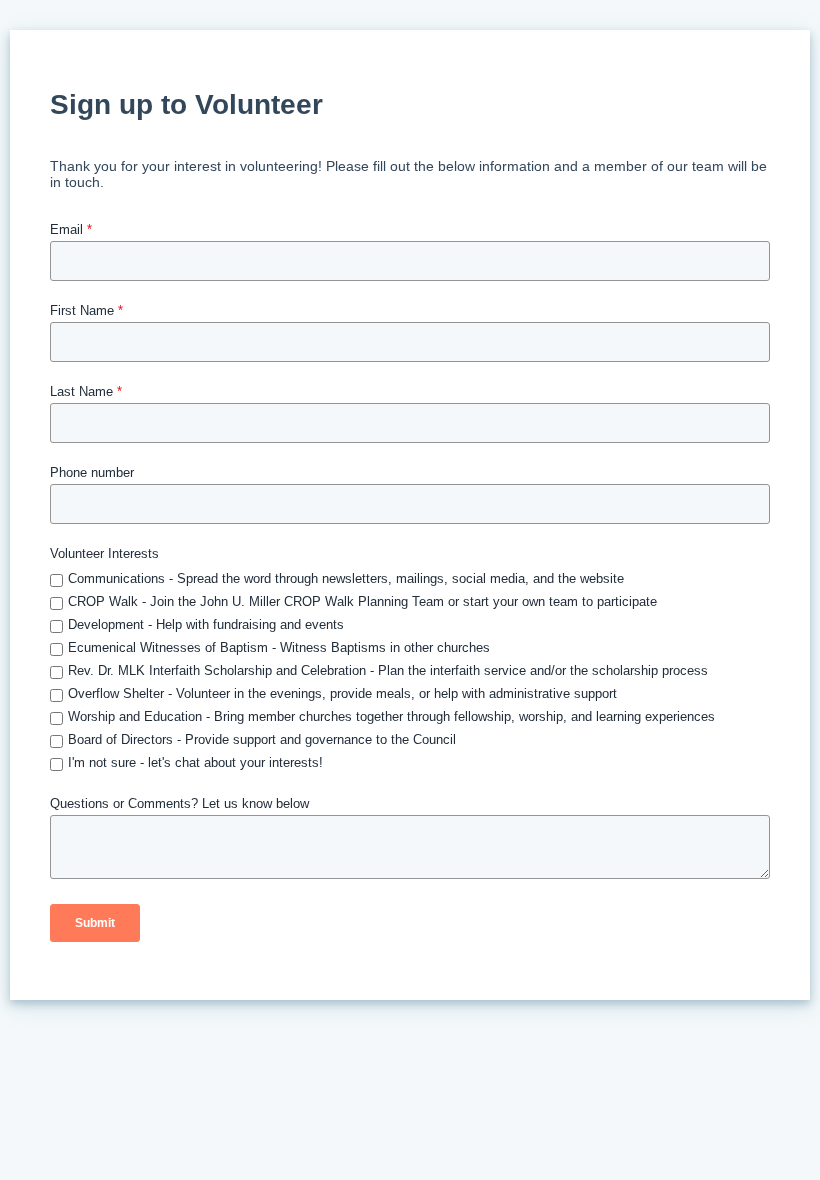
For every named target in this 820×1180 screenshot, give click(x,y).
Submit (95, 923)
